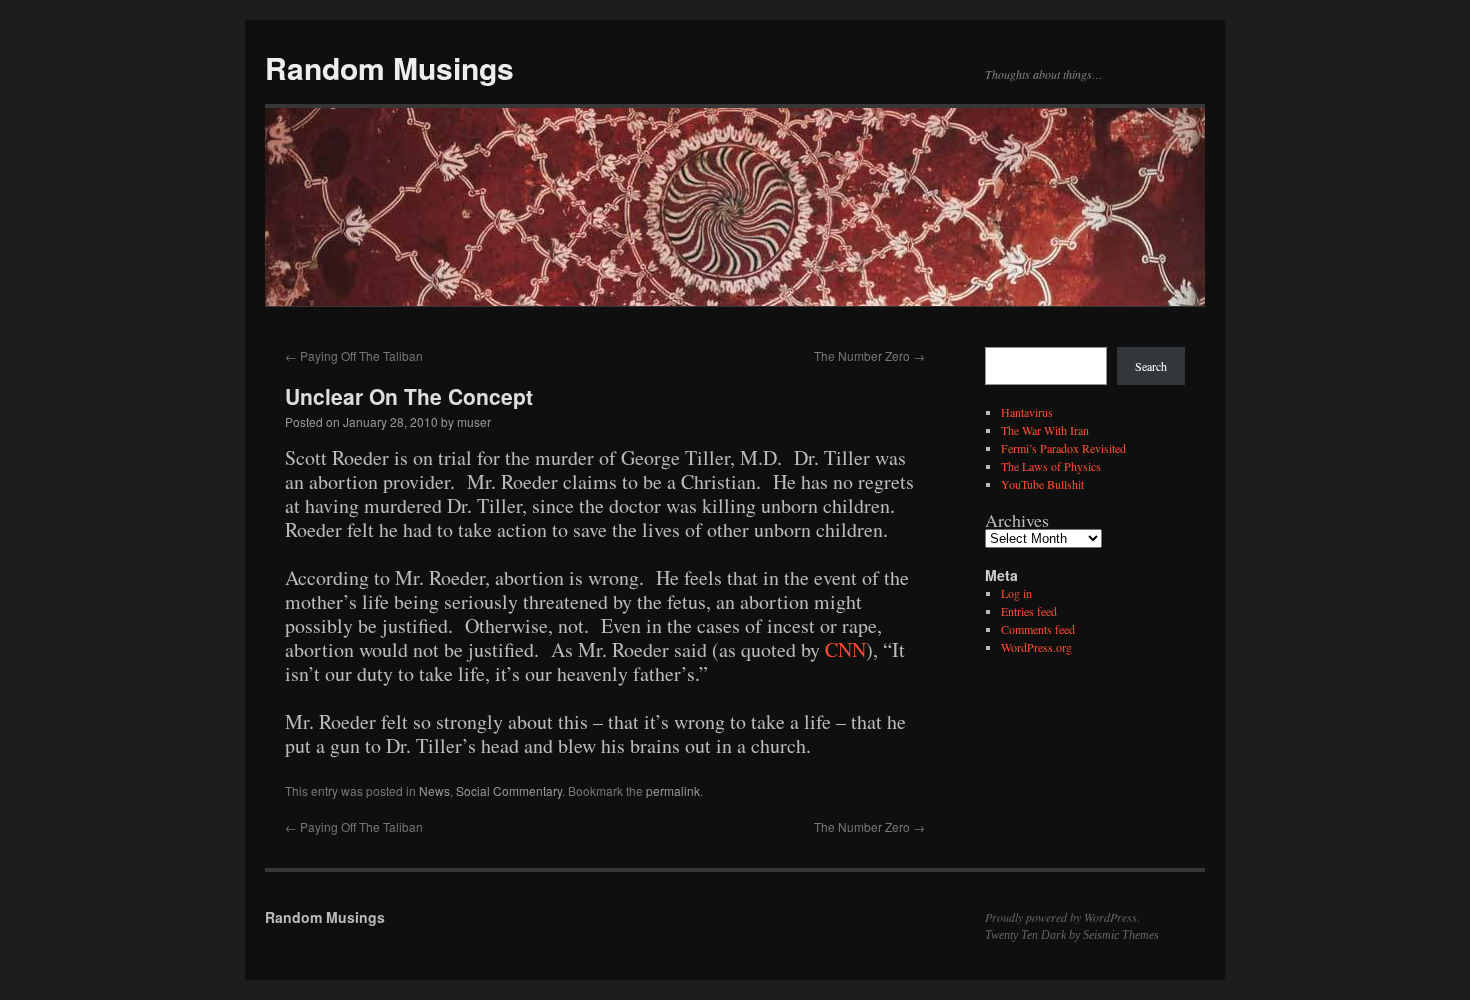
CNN (845, 649)
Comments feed (1038, 629)
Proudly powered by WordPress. (1062, 917)
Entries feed (1029, 611)
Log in (1016, 593)
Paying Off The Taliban (354, 355)
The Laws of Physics (1051, 466)
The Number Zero (869, 355)
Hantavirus (1027, 412)
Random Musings (389, 67)
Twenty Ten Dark (1025, 935)
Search (1151, 366)
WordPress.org (1036, 647)
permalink (673, 790)
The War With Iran (1045, 430)
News (434, 790)
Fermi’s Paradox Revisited (1063, 448)
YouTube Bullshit (1042, 484)
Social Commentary (509, 790)
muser (474, 421)
